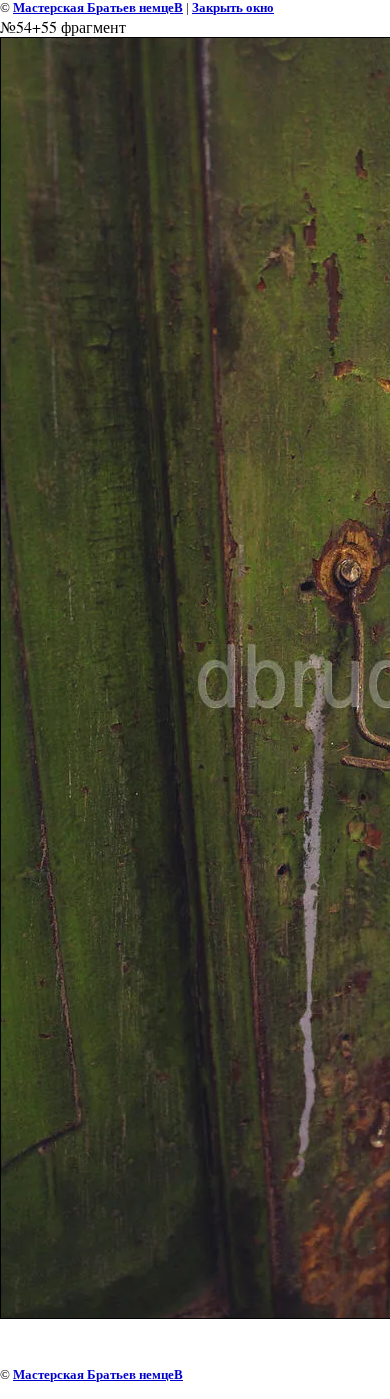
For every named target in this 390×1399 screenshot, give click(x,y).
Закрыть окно (233, 7)
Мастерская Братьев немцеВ (98, 7)
